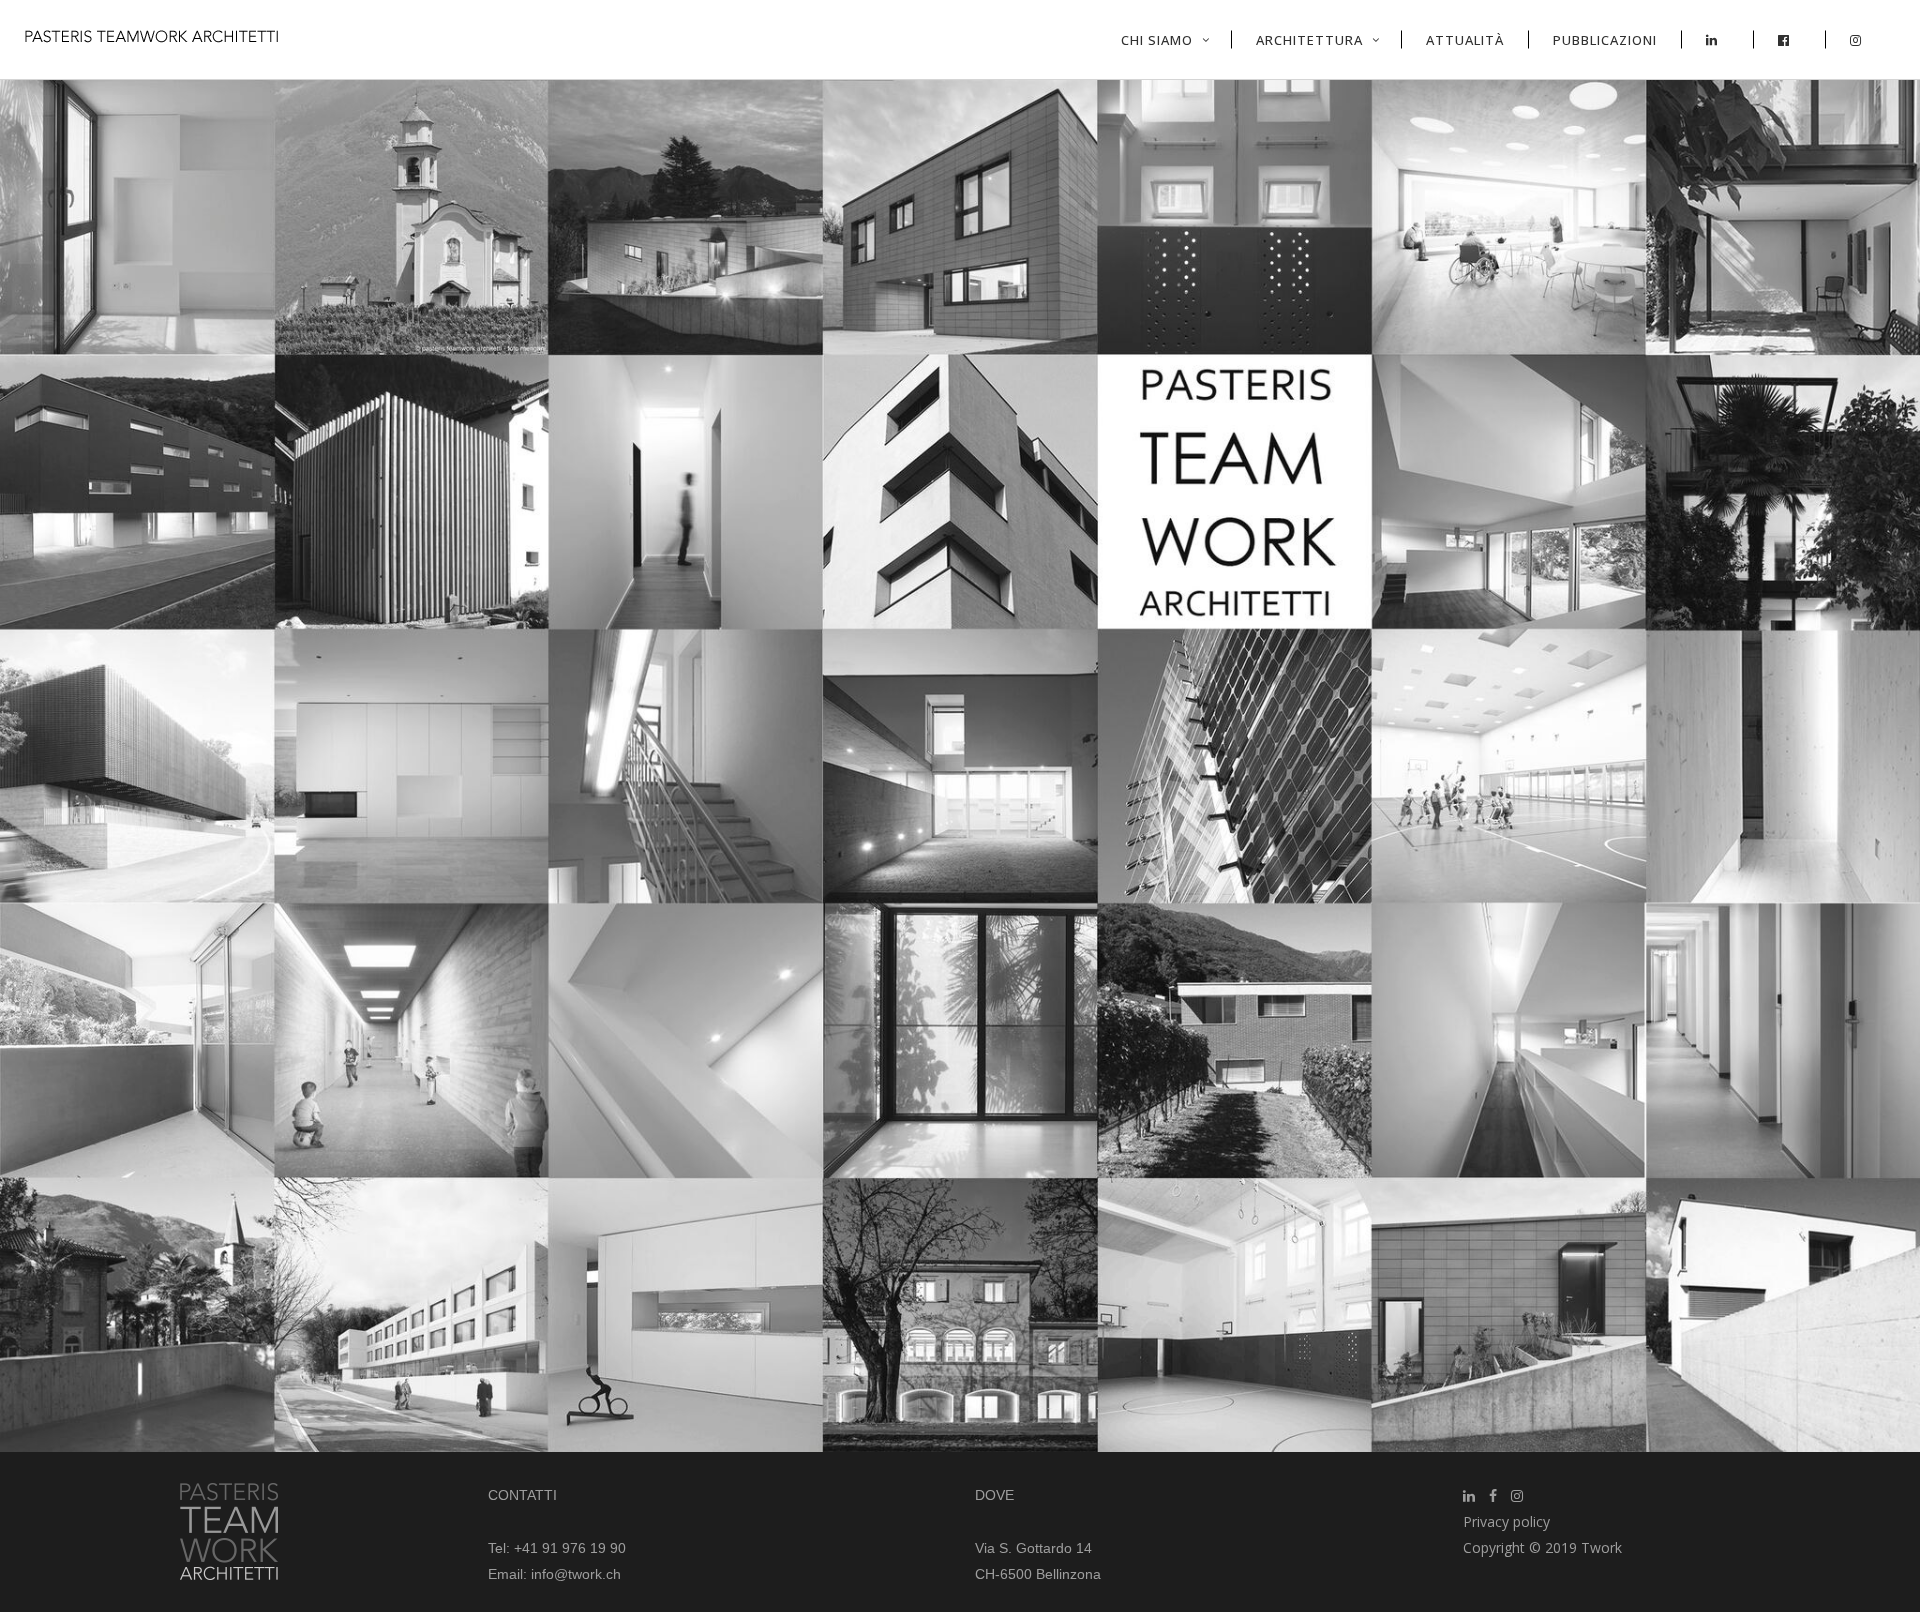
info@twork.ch (576, 1574)
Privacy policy (1506, 1521)
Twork (1601, 1547)
